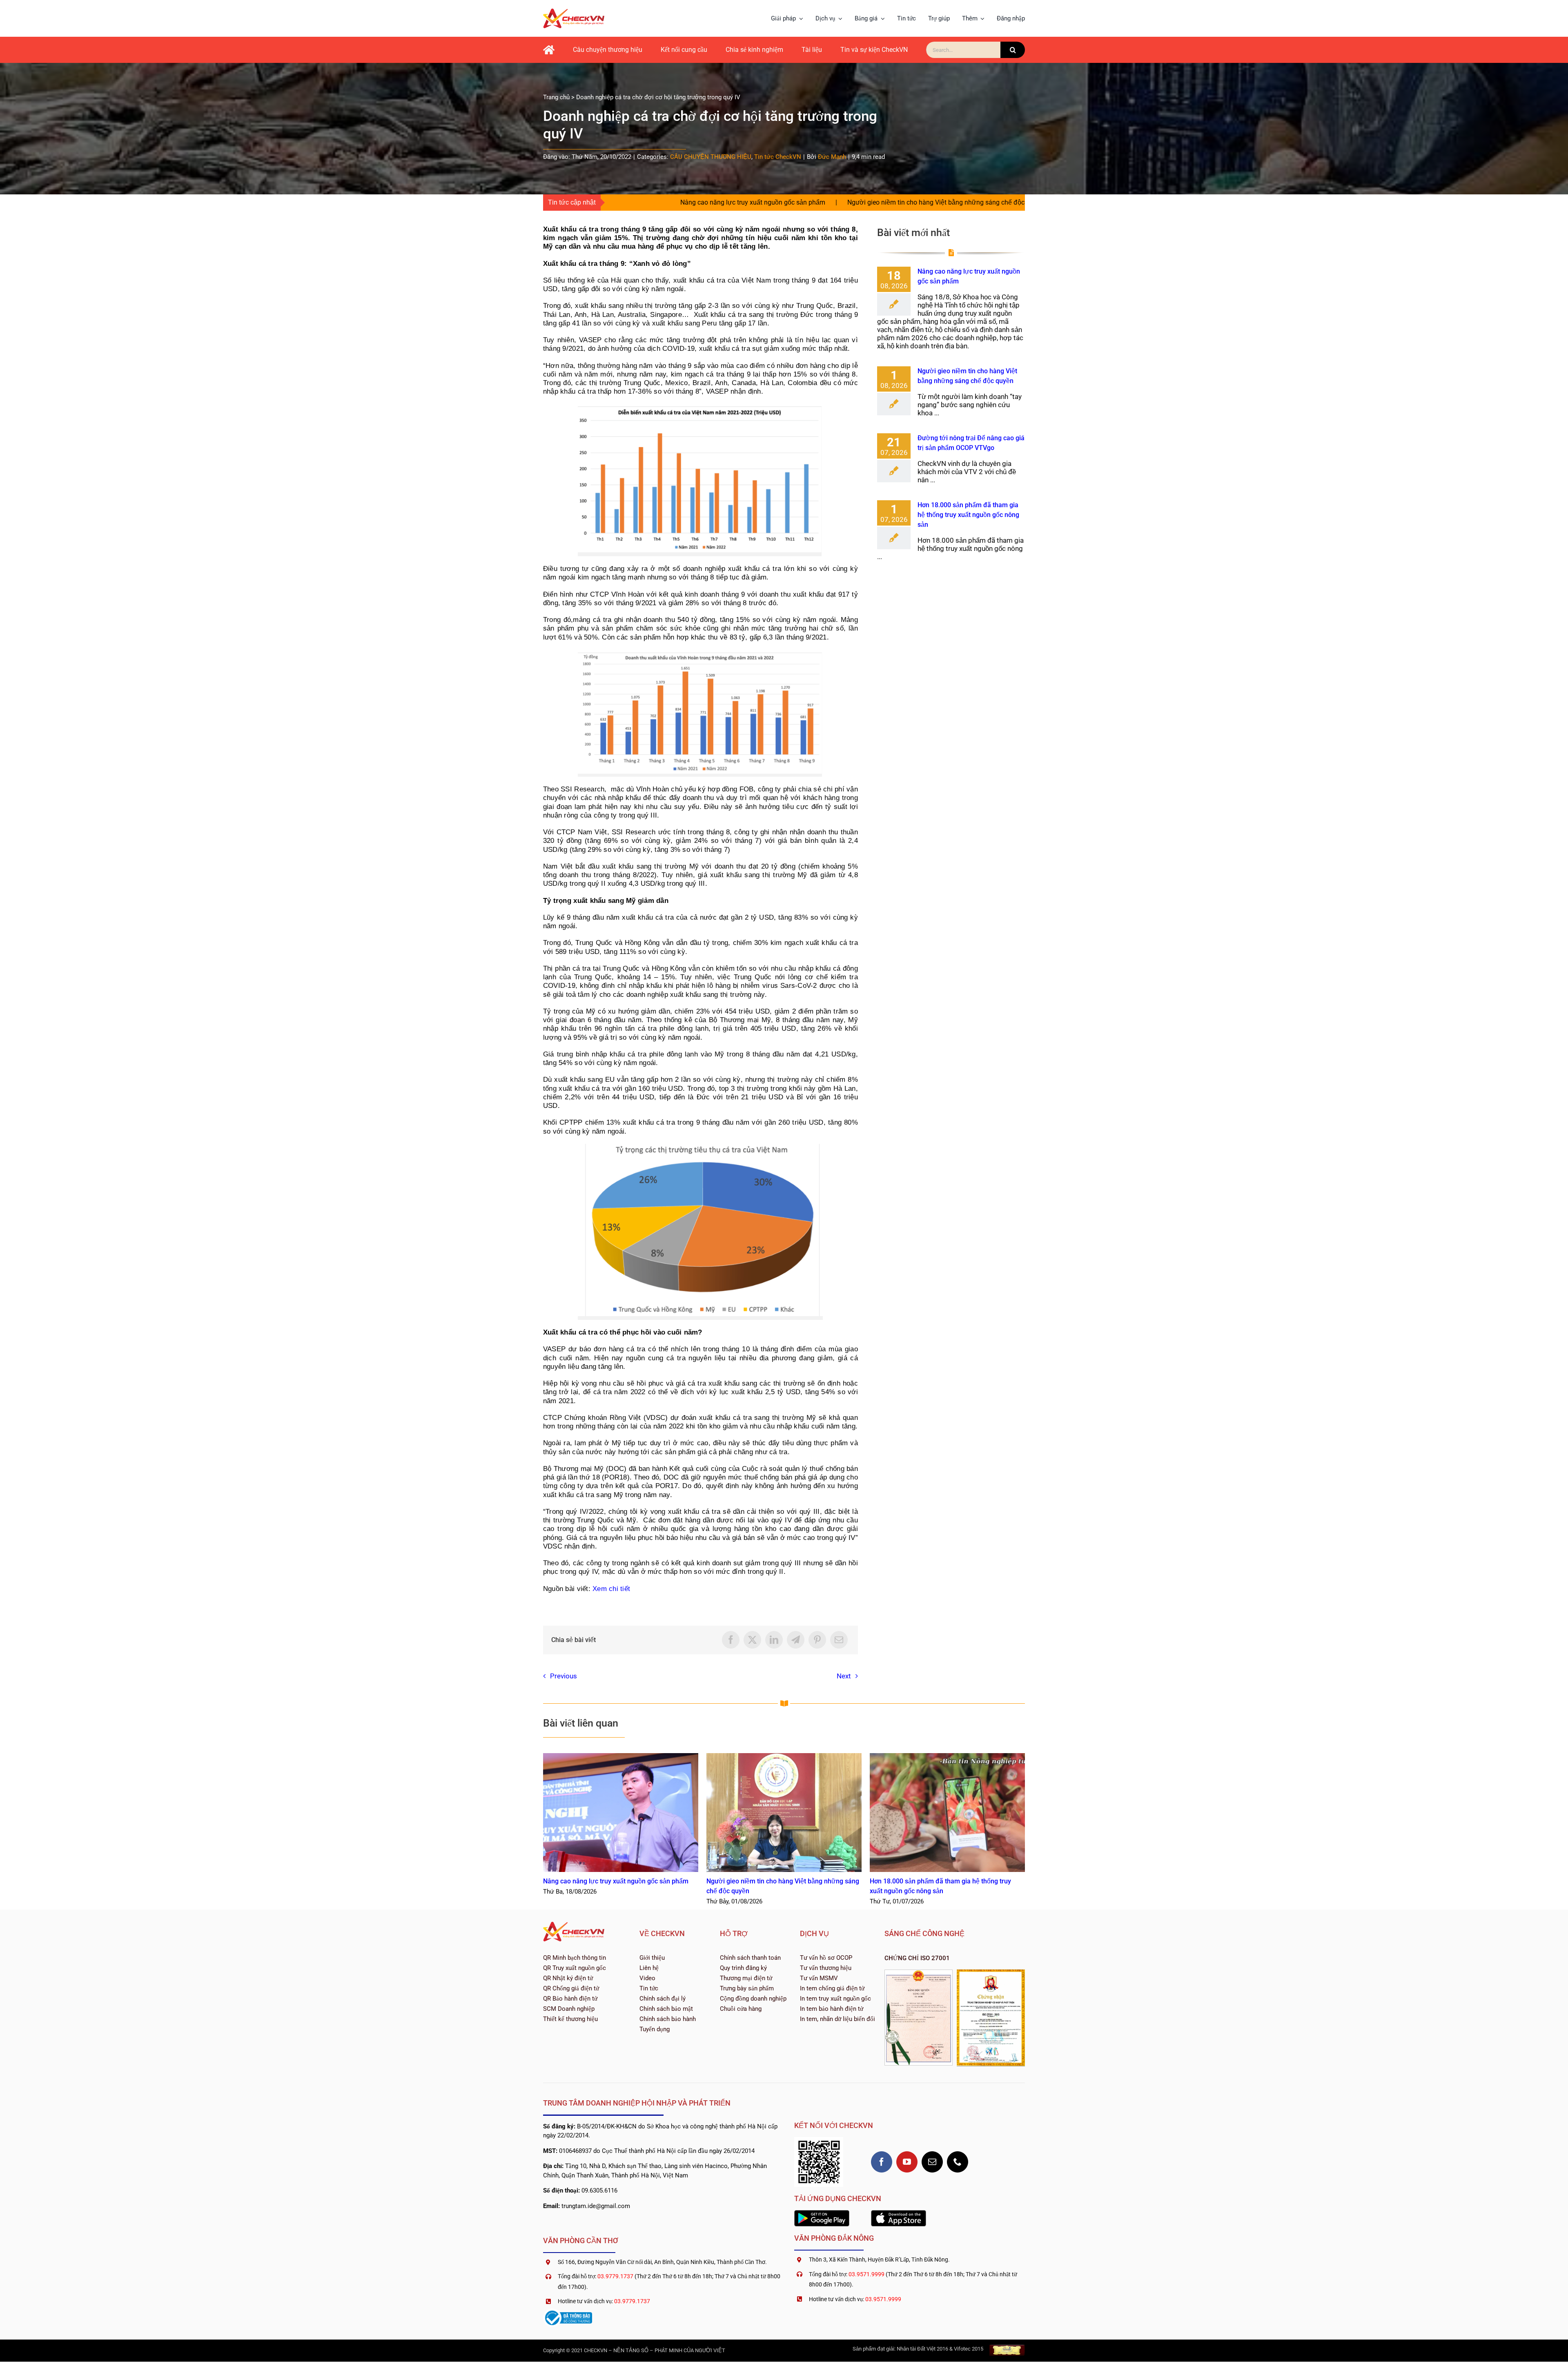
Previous (563, 1676)
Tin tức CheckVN (778, 157)
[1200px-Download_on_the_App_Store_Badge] (899, 2213)
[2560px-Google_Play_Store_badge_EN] (822, 2213)
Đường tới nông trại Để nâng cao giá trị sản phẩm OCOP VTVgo (952, 202)
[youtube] (907, 2162)
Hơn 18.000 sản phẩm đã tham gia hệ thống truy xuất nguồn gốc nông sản (968, 515)
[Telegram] (796, 1640)
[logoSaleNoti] (568, 2312)
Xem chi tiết (611, 1589)
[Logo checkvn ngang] (574, 12)
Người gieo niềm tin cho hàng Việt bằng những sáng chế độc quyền (739, 202)
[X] (752, 1640)
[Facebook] (731, 1640)
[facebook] (882, 2162)
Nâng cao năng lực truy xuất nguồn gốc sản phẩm (621, 1813)
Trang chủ (556, 97)
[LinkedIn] (774, 1640)
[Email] (839, 1640)
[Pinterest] (817, 1640)
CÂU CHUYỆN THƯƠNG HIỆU (711, 157)
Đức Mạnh (832, 157)
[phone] (958, 2162)
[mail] (932, 2162)
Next (844, 1676)
